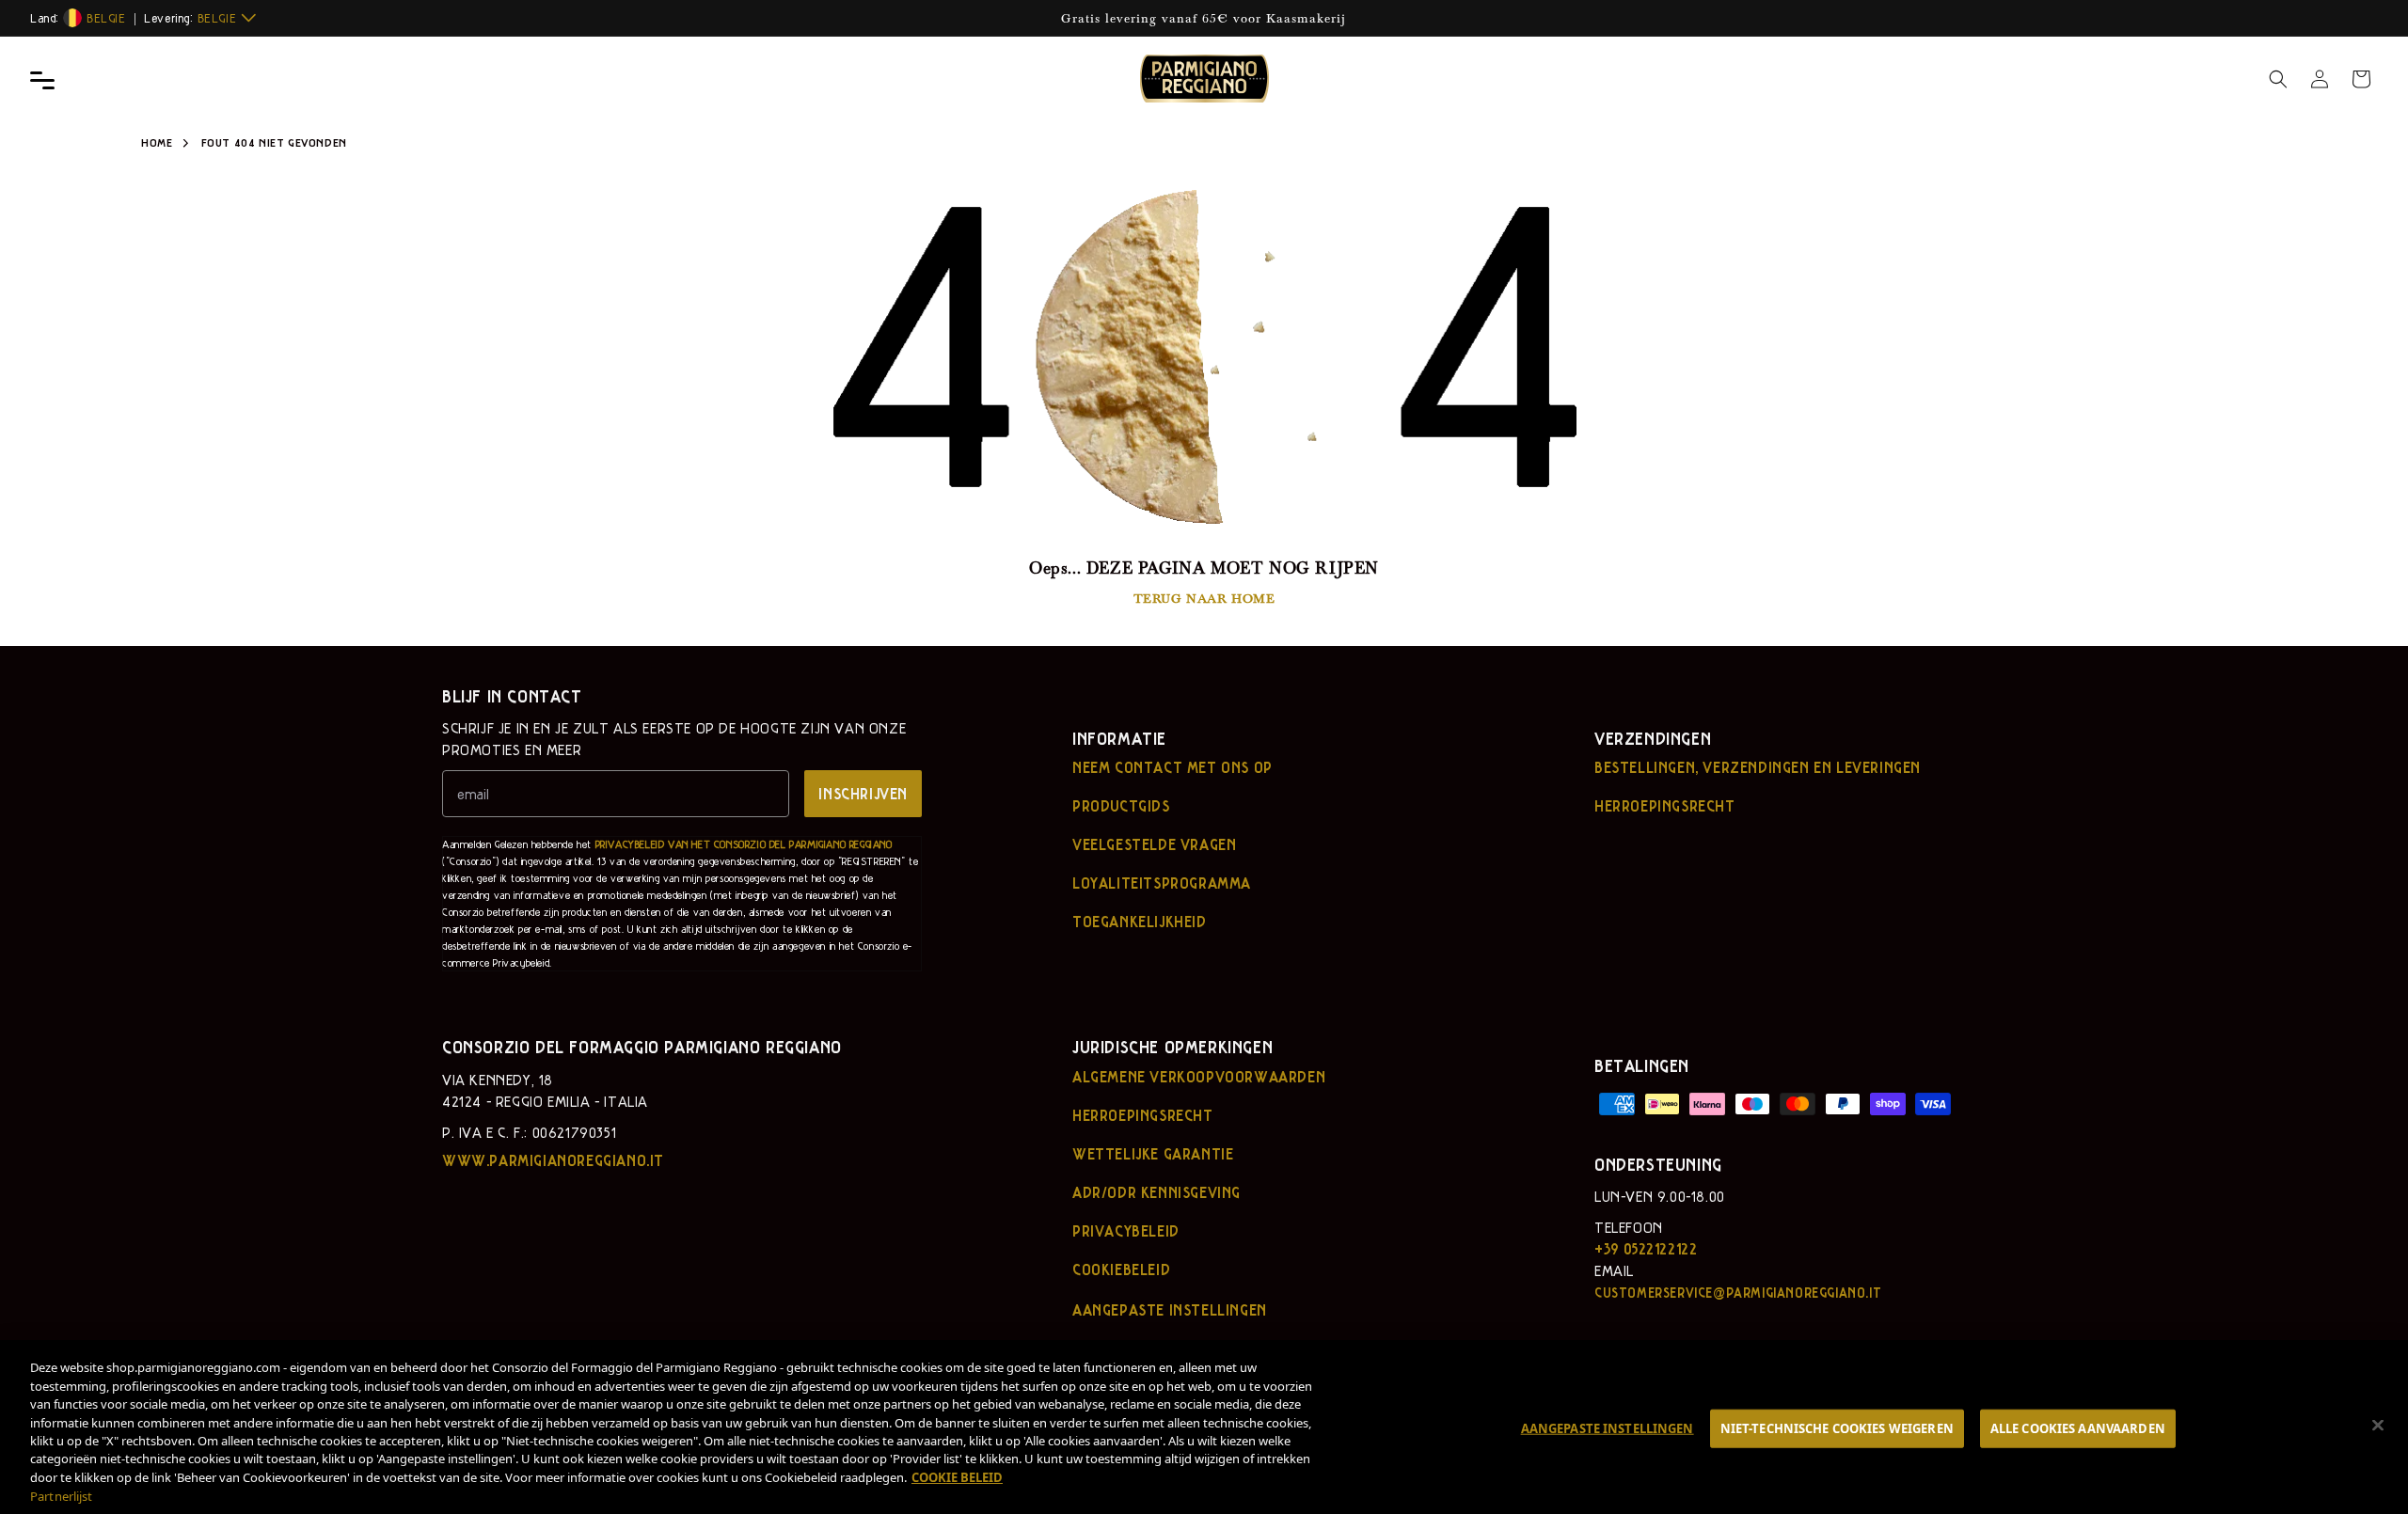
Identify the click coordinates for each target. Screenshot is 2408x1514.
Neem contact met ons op (1172, 767)
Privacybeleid (1126, 1231)
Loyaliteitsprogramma (1162, 883)
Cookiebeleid (1121, 1270)
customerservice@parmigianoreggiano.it (1738, 1292)
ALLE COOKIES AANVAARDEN (2078, 1427)
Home (157, 142)
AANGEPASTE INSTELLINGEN (1608, 1427)
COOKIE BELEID (957, 1477)
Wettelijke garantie (1153, 1154)
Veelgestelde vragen (1154, 844)
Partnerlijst (62, 1496)
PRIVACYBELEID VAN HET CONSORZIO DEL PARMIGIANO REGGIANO (744, 844)
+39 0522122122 (1646, 1248)
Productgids (1121, 806)
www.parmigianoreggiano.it (553, 1160)
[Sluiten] (2378, 1425)
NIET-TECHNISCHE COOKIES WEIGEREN (1837, 1427)
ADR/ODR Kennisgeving (1156, 1192)
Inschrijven (863, 793)
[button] (2278, 79)
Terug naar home (1204, 598)
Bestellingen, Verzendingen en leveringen (1758, 767)
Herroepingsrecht (1665, 806)
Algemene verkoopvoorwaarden (1199, 1077)
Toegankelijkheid (1140, 922)
